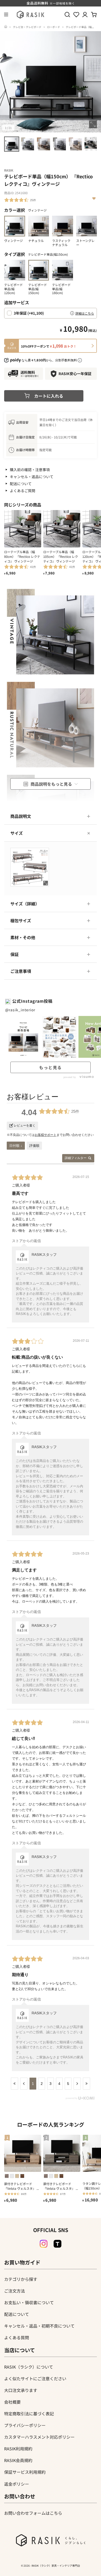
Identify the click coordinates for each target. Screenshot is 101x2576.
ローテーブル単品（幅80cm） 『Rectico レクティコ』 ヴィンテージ (22, 556)
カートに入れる (49, 396)
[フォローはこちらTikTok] (57, 2244)
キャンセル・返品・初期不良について (39, 2326)
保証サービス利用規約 (25, 2472)
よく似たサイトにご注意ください (35, 2378)
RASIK (9, 170)
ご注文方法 (15, 2291)
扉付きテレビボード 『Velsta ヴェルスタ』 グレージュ (61, 2186)
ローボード (54, 27)
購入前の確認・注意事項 (30, 470)
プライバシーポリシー (25, 2425)
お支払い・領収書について (29, 2302)
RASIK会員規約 (18, 2460)
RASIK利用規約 (18, 2449)
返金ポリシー (17, 2484)
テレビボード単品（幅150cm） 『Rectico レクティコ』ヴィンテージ (48, 29)
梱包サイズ (21, 920)
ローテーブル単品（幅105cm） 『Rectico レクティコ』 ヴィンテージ (61, 556)
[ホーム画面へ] (6, 27)
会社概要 (12, 2402)
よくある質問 (17, 2337)
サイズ (17, 833)
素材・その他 (23, 937)
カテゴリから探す (21, 2279)
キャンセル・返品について (32, 477)
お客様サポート (46, 1135)
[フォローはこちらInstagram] (44, 2244)
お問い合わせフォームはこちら (33, 2513)
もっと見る (51, 1067)
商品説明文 (21, 816)
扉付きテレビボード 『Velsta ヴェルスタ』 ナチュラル (22, 2186)
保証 (15, 954)
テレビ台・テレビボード (27, 27)
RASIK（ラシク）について (29, 2367)
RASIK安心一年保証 (75, 374)
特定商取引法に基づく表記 (29, 2414)
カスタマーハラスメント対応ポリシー (39, 2437)
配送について (21, 484)
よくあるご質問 (23, 491)
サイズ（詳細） (25, 904)
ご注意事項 (21, 971)
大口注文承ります (21, 2390)
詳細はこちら (85, 313)
